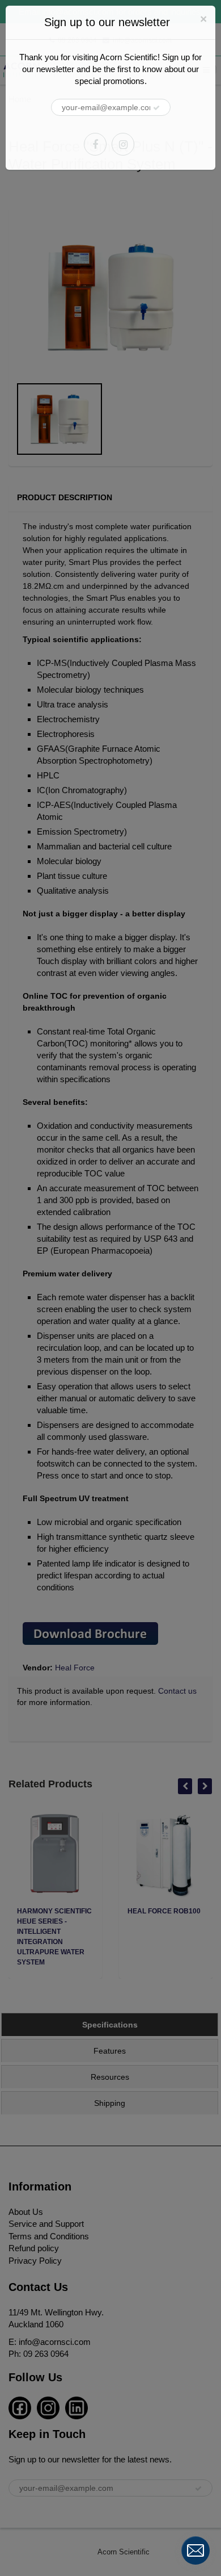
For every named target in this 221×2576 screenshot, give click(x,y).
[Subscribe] (156, 108)
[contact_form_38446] (195, 2550)
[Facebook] (95, 144)
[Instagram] (123, 144)
